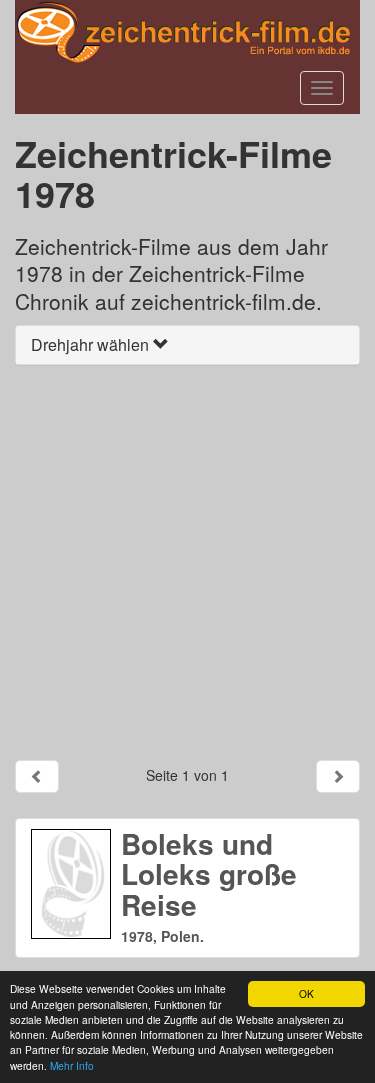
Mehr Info (72, 1065)
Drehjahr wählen (92, 344)
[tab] (187, 345)
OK (306, 993)
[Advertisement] (187, 562)
